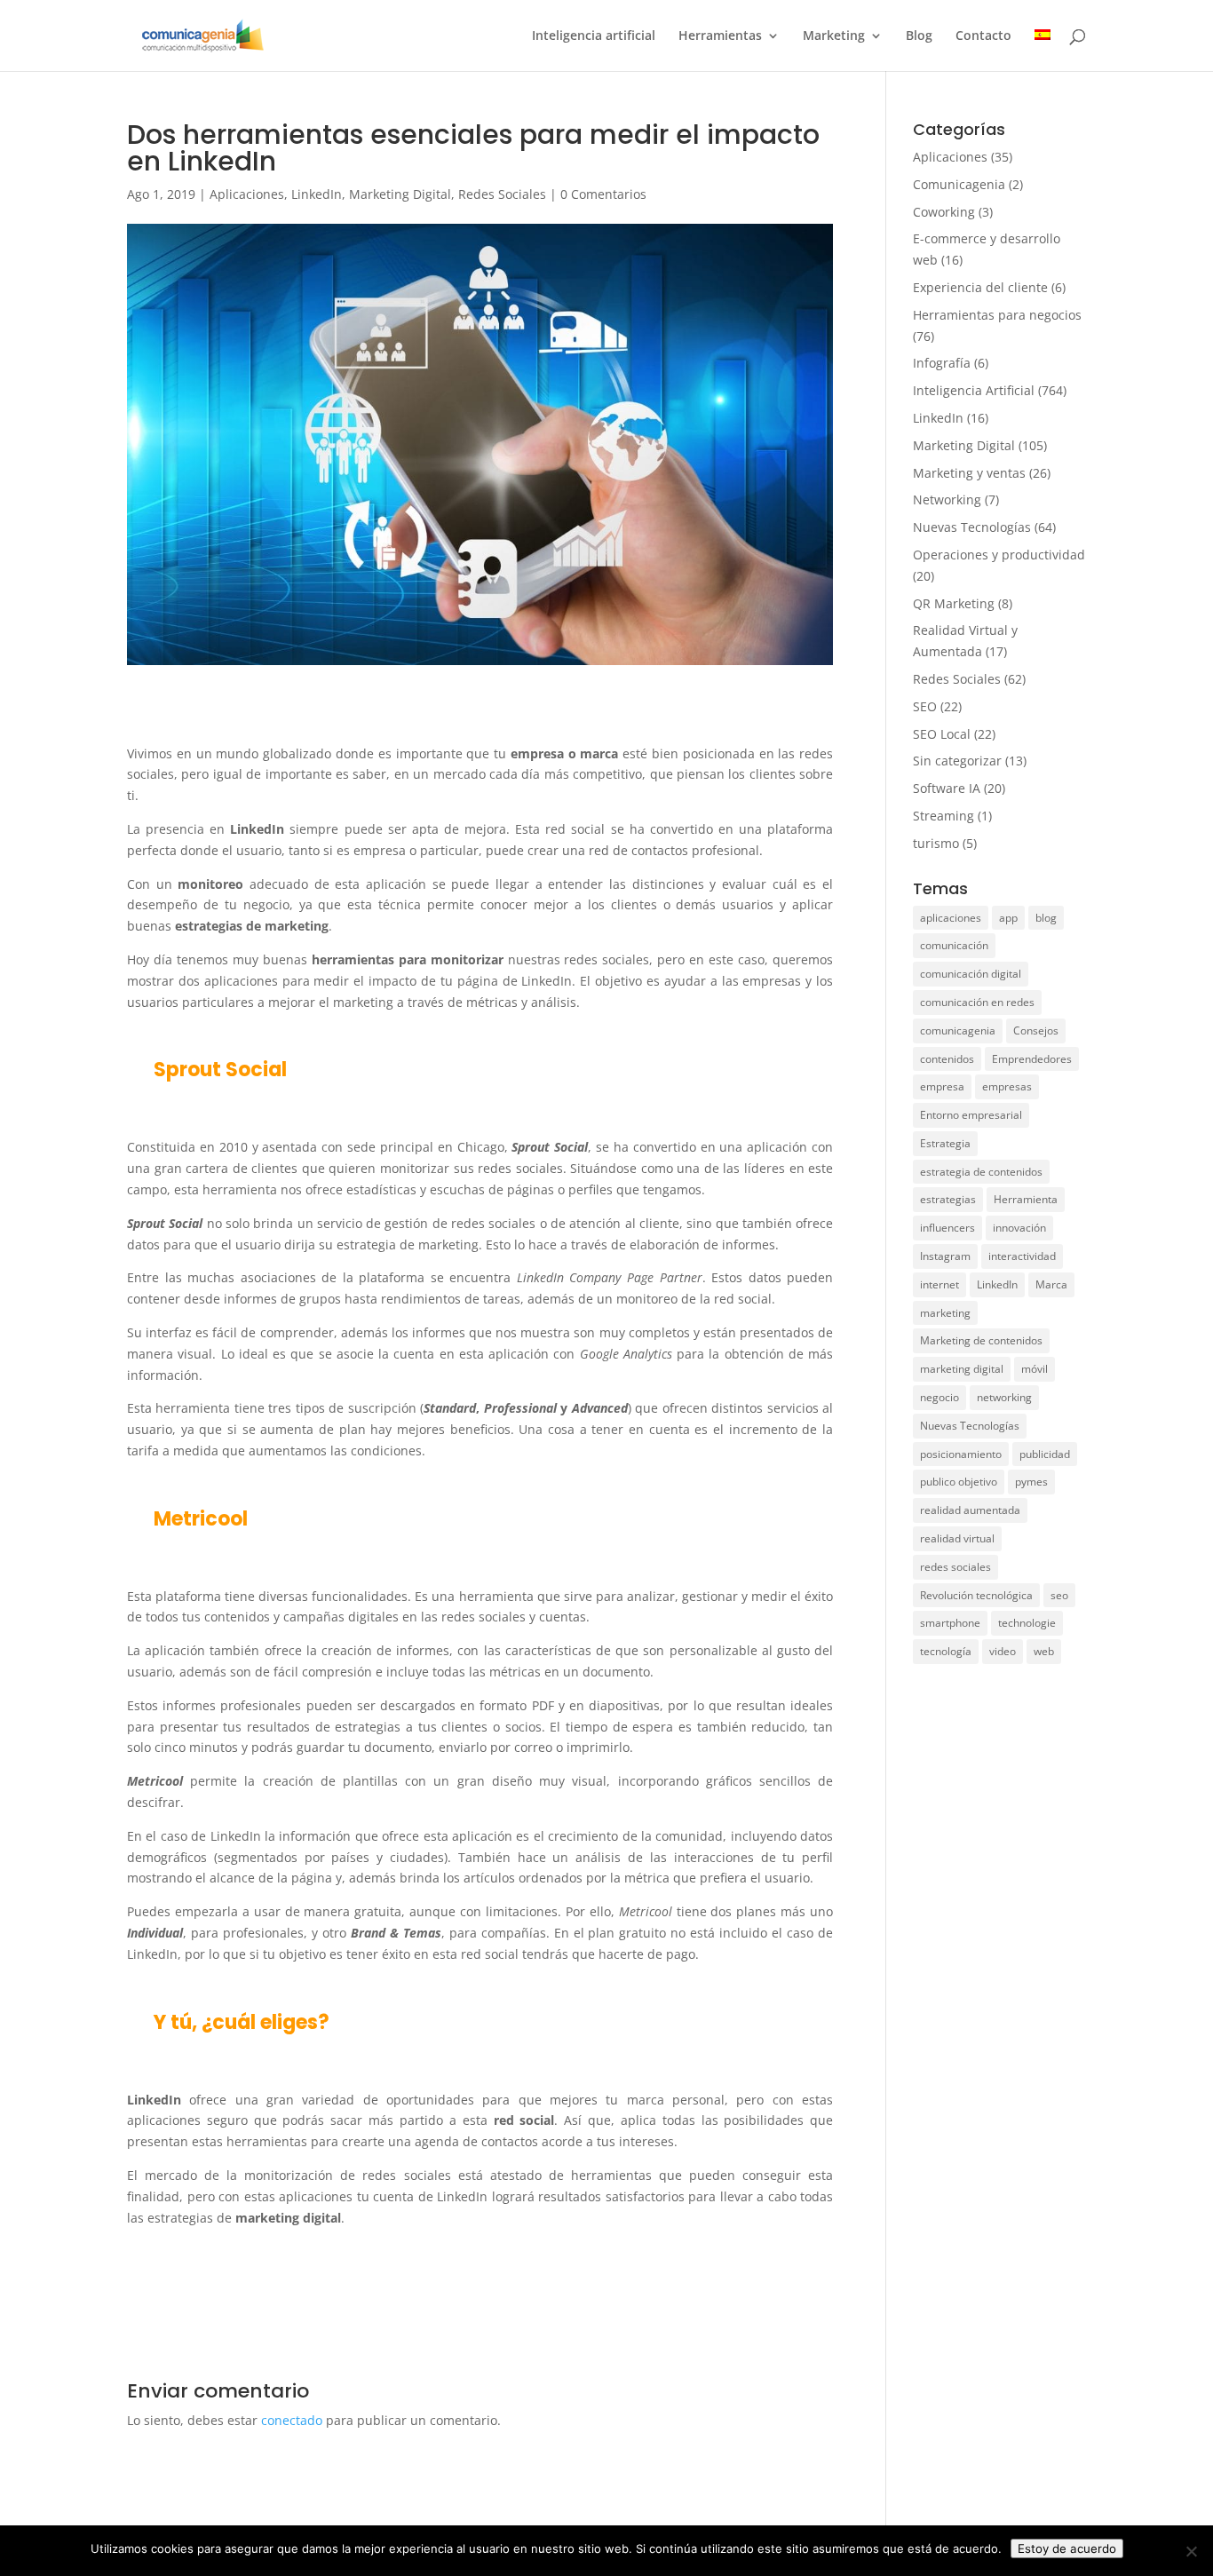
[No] (1191, 2551)
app (1008, 918)
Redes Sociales (502, 194)
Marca (1051, 1284)
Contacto (983, 36)
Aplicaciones (247, 194)
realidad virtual (957, 1538)
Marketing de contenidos (981, 1340)
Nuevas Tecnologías (972, 527)
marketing (945, 1313)
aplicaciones (951, 918)
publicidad (1045, 1454)
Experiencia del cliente (980, 287)
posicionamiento (961, 1454)
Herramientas (720, 36)
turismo (936, 843)
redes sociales (955, 1567)
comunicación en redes (977, 1002)
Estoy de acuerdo (1067, 2548)
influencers (947, 1228)
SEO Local (942, 734)
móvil (1035, 1369)
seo (1059, 1595)
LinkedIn (317, 194)
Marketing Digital (400, 194)
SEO (925, 706)
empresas (1007, 1086)
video (1003, 1651)
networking (1004, 1397)
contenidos (947, 1059)
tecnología (946, 1651)
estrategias (948, 1199)
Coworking (944, 212)
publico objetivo (959, 1482)
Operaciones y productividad (999, 555)
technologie (1027, 1623)
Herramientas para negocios (997, 315)
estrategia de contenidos (981, 1172)
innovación (1019, 1228)
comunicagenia (958, 1030)
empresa (942, 1086)
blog (1046, 918)
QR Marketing (954, 603)
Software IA (947, 788)
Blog (919, 36)
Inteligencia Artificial (974, 390)
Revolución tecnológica (976, 1595)
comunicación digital (971, 974)
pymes (1031, 1482)
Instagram (945, 1256)
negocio (939, 1397)
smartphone (950, 1623)
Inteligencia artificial (594, 36)
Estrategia (945, 1143)
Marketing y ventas (969, 473)
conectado (292, 2420)
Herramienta (1026, 1199)
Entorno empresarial (971, 1115)
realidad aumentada (970, 1510)
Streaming (943, 816)
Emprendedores (1032, 1059)
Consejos (1036, 1030)
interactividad (1022, 1256)
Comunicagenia (959, 184)
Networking (947, 499)
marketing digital (962, 1369)
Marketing (834, 36)
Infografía (942, 363)
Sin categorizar (957, 761)
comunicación (954, 945)
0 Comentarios (603, 194)
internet (939, 1284)
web (1044, 1651)
